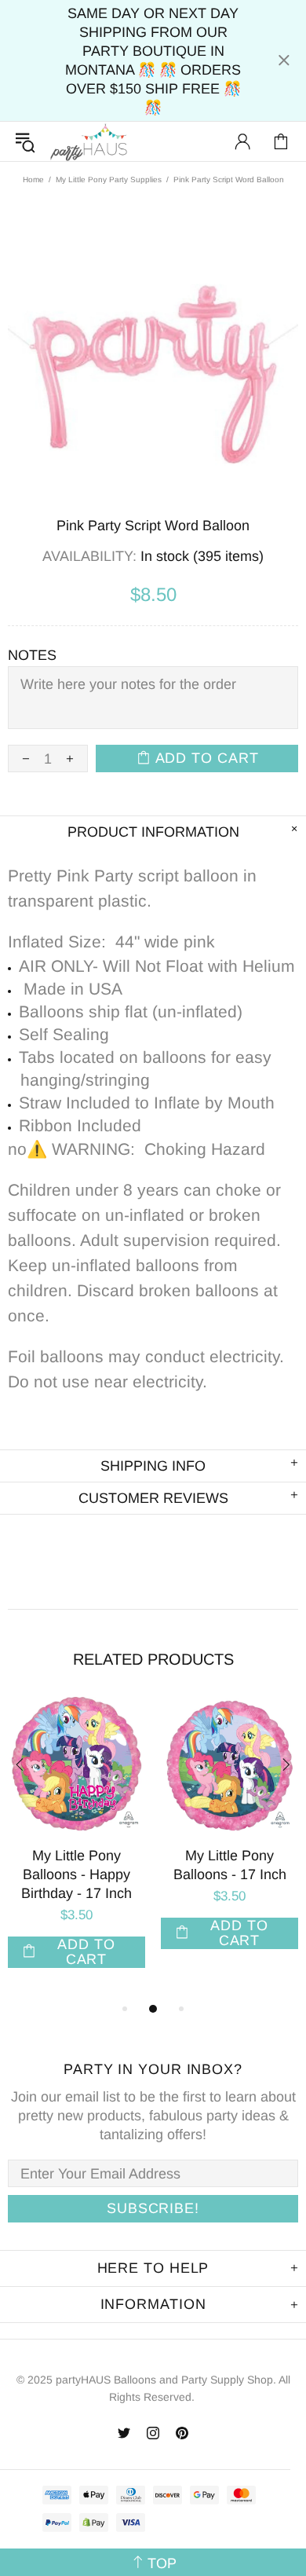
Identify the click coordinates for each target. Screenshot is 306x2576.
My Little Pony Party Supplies (109, 180)
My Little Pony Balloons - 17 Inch (230, 1865)
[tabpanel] (76, 1848)
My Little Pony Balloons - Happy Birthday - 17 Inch (76, 1874)
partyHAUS (89, 142)
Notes (32, 655)
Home (33, 180)
